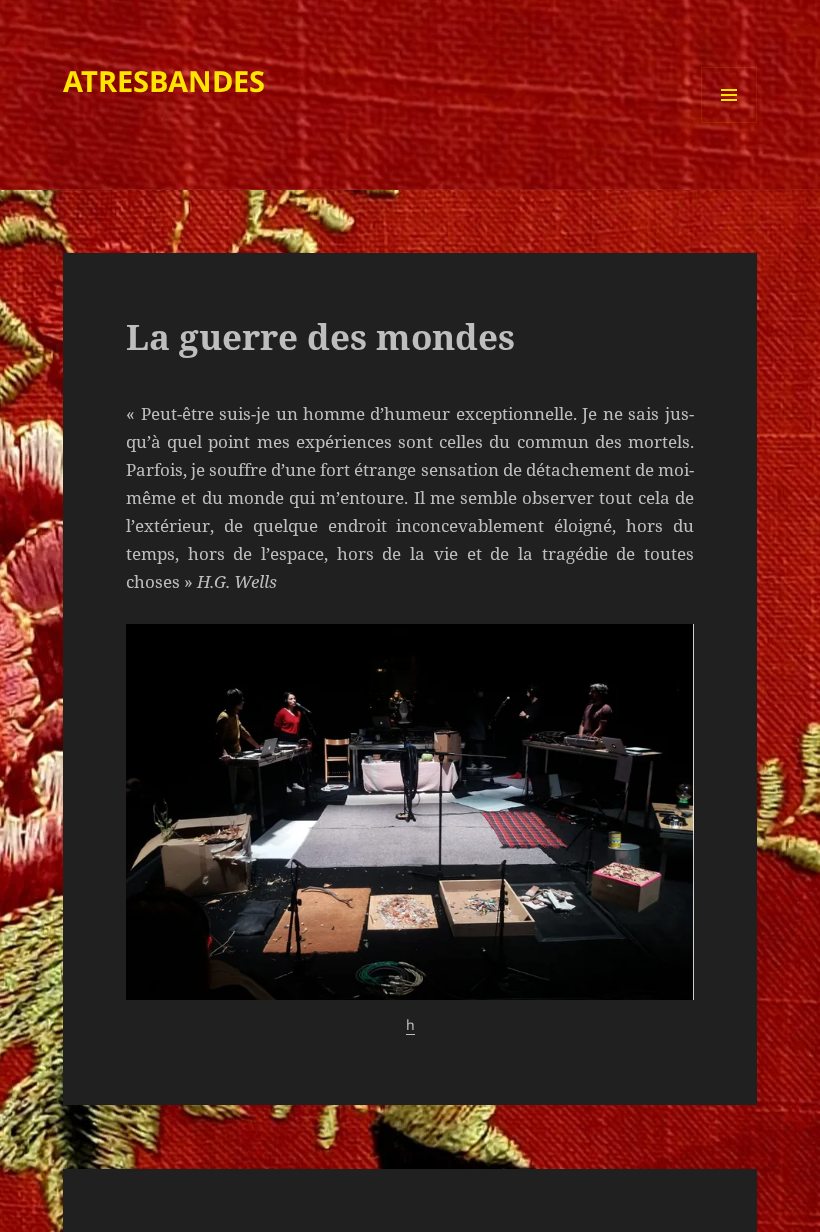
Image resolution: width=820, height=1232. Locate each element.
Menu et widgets (729, 122)
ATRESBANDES (164, 80)
